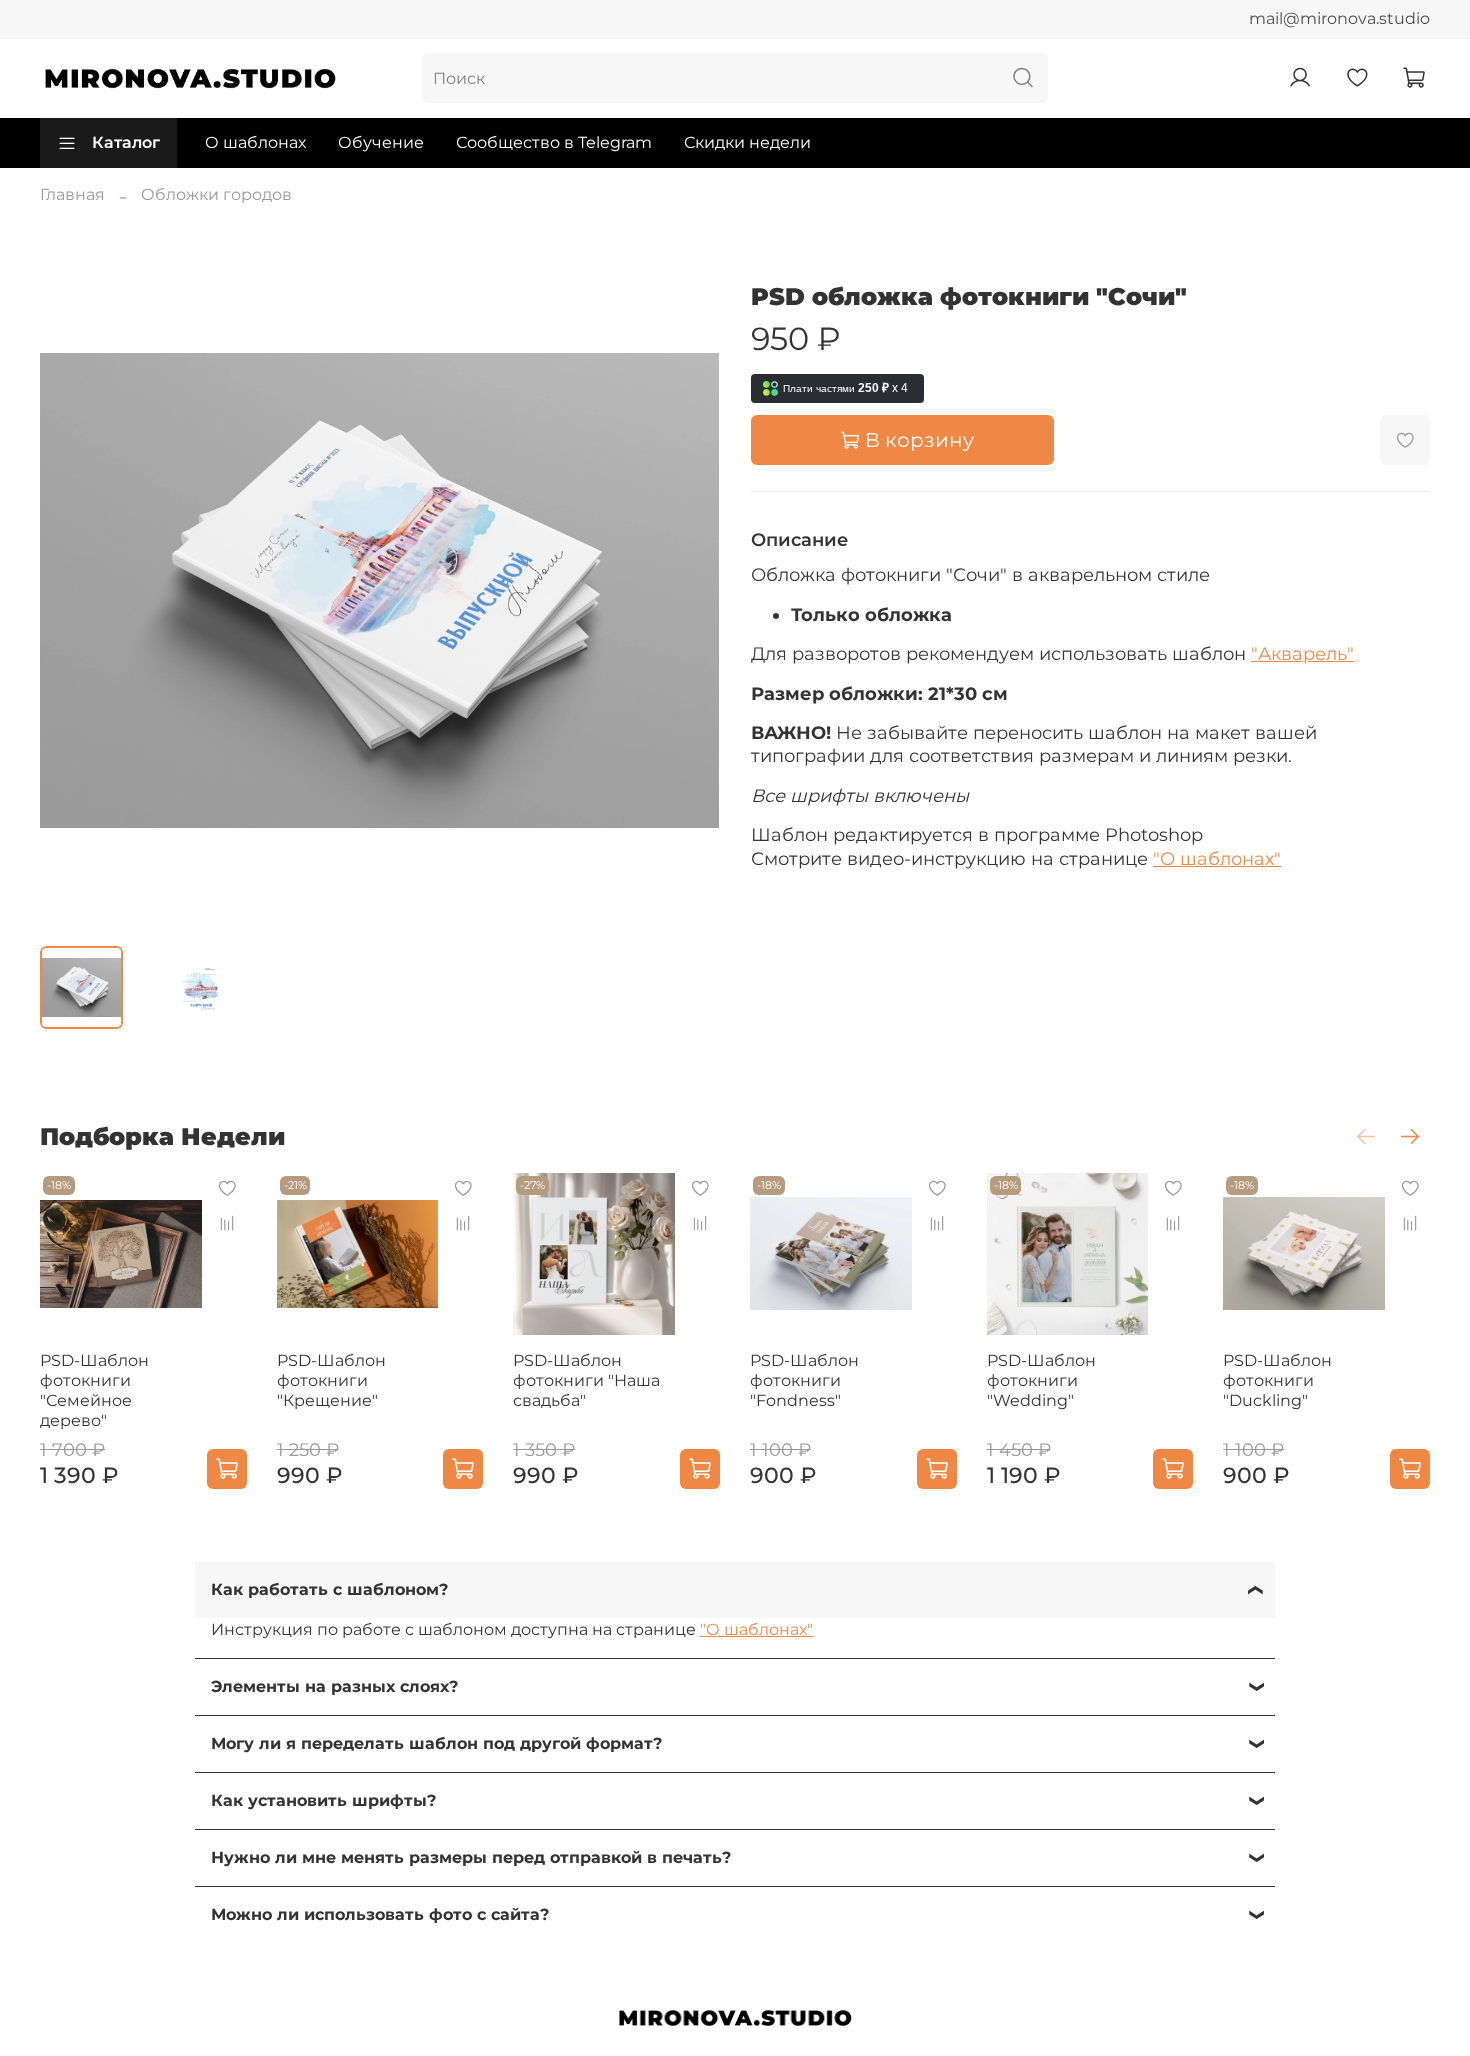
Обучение (381, 142)
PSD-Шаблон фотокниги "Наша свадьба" (586, 1380)
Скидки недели (747, 142)
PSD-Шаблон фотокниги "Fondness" (804, 1380)
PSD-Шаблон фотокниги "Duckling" (1277, 1380)
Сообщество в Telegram (554, 142)
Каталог (126, 142)
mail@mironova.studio (1339, 18)
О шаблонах (255, 142)
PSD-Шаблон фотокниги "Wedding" (1041, 1380)
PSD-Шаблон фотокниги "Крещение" (331, 1380)
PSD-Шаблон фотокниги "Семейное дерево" (94, 1390)
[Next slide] (687, 590)
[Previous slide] (72, 590)
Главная (72, 194)
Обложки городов (216, 194)
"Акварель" (1302, 654)
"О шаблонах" (1217, 859)
